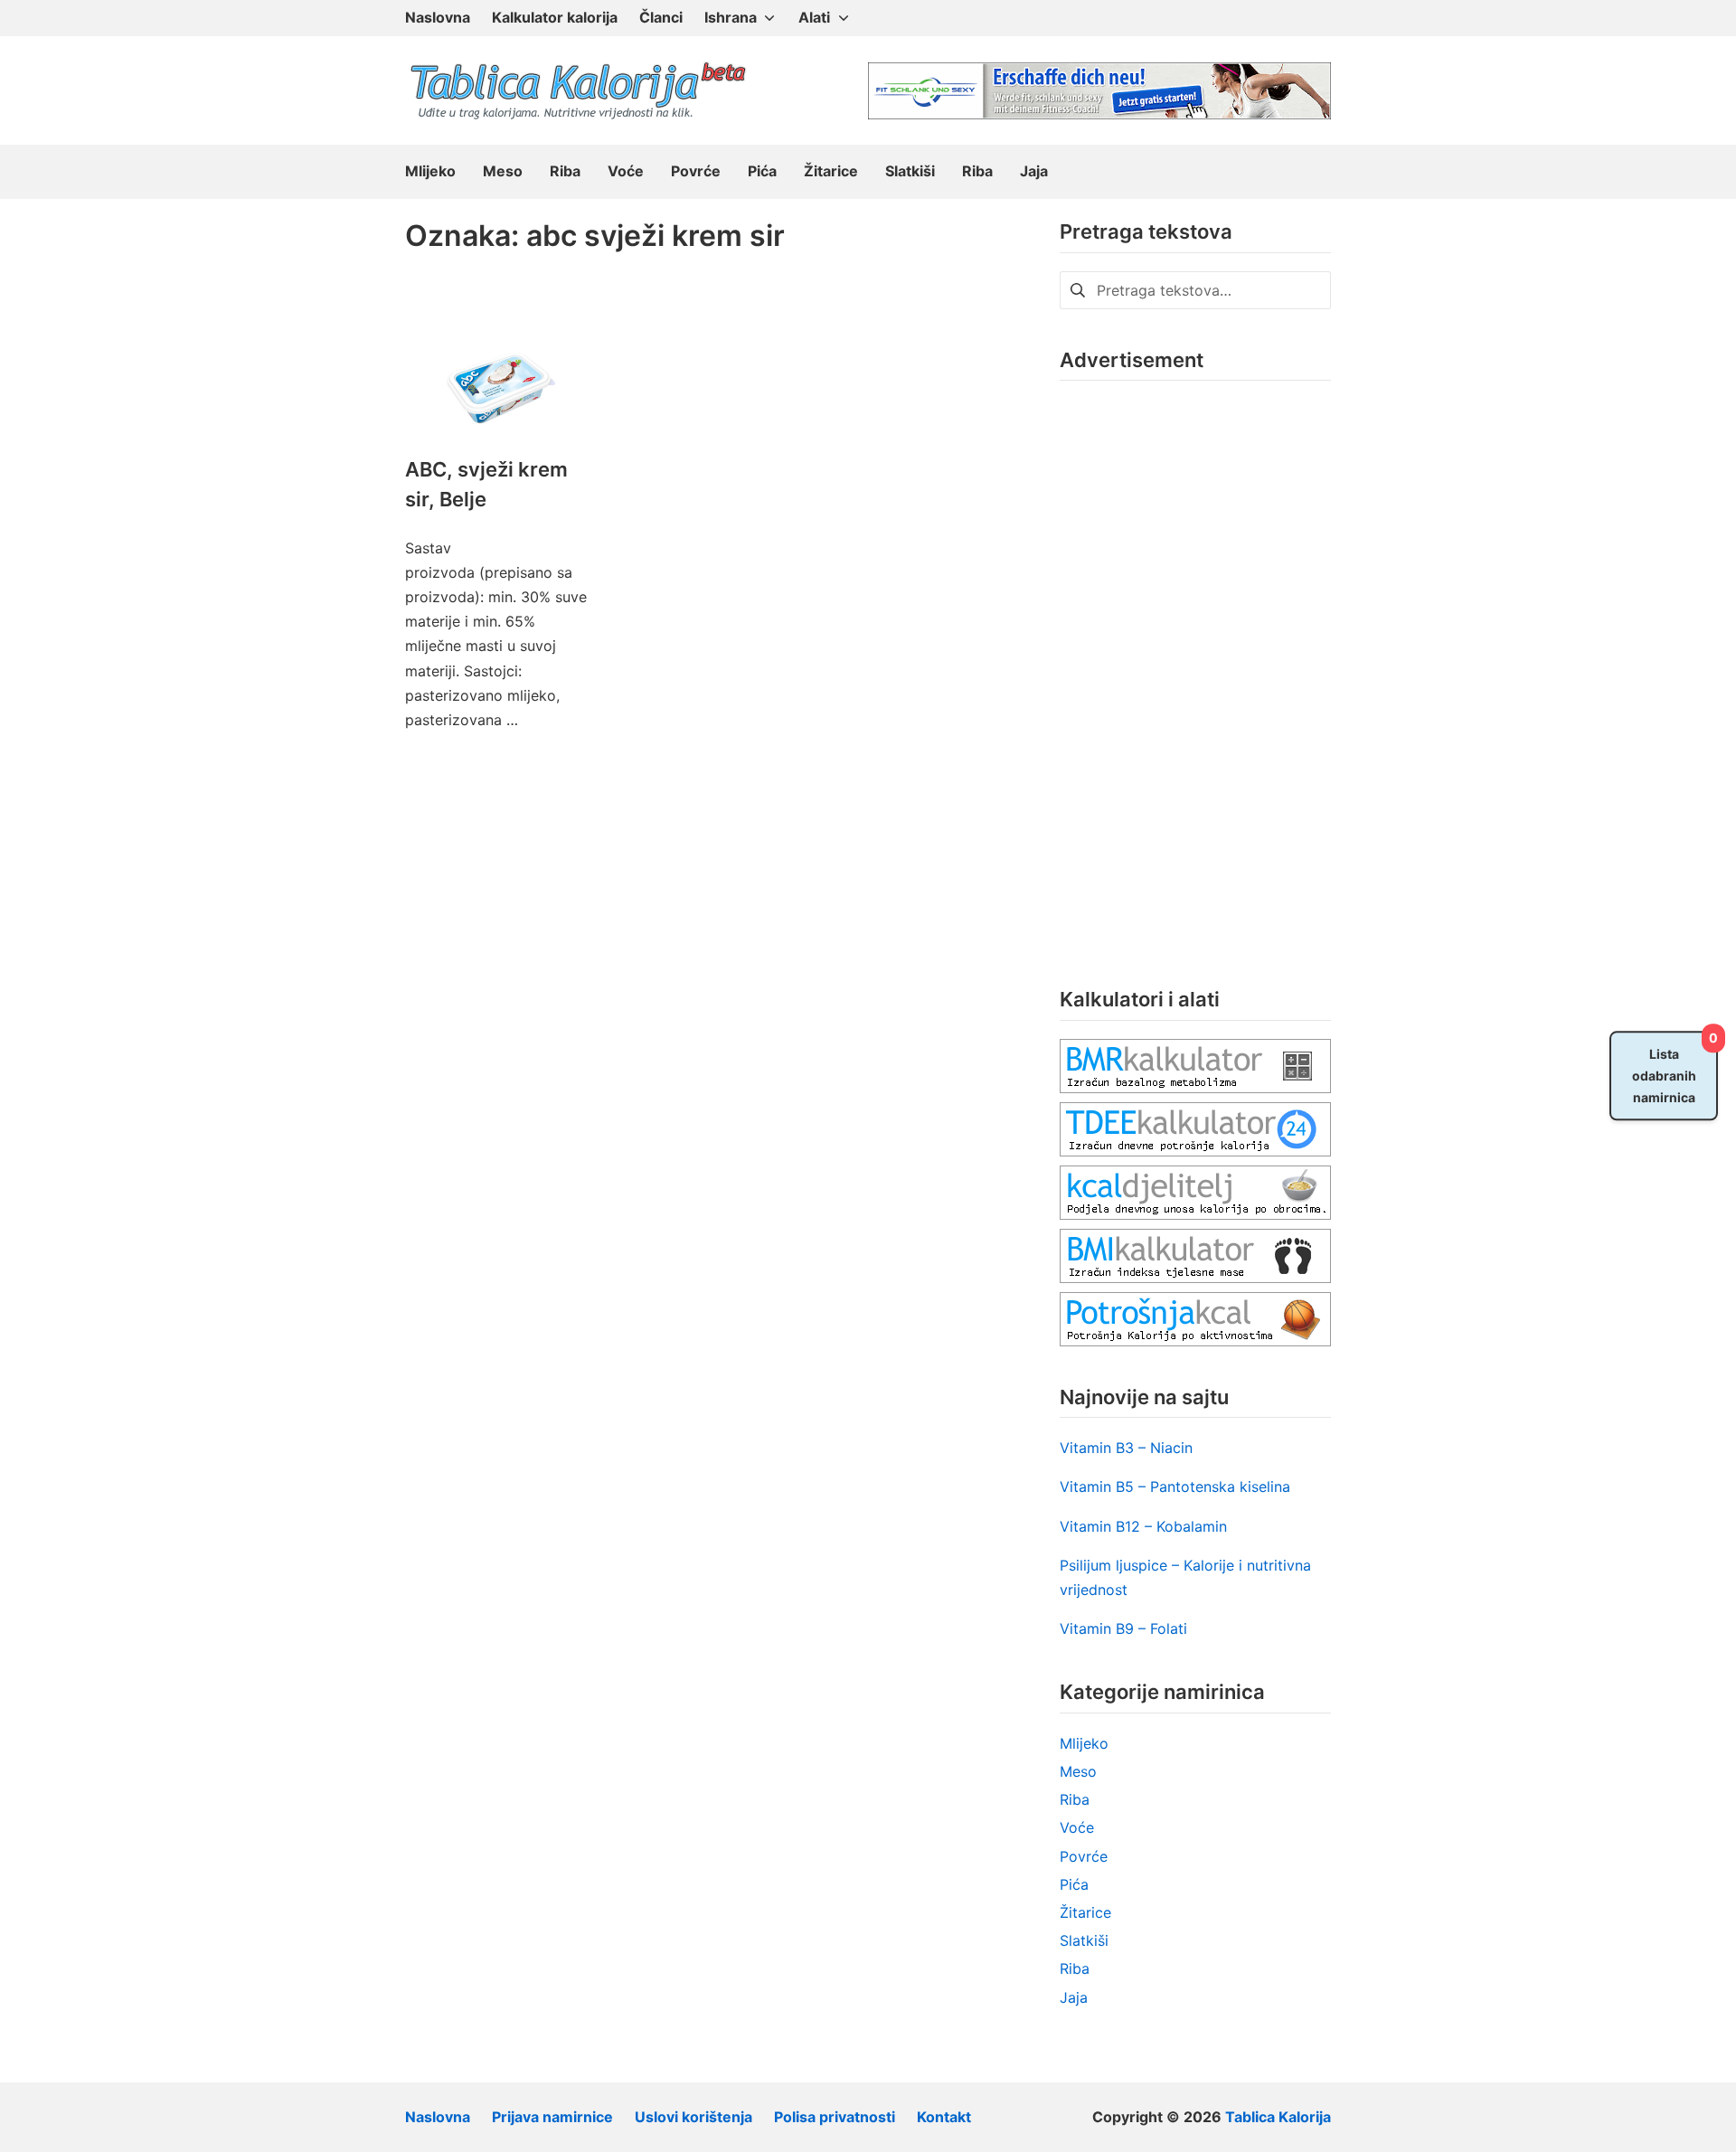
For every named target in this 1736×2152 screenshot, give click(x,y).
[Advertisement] (1195, 670)
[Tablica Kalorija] (577, 90)
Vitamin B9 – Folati (1123, 1628)
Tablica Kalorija (1278, 2117)
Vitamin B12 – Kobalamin (1143, 1526)
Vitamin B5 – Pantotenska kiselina (1175, 1487)
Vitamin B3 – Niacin (1126, 1448)
